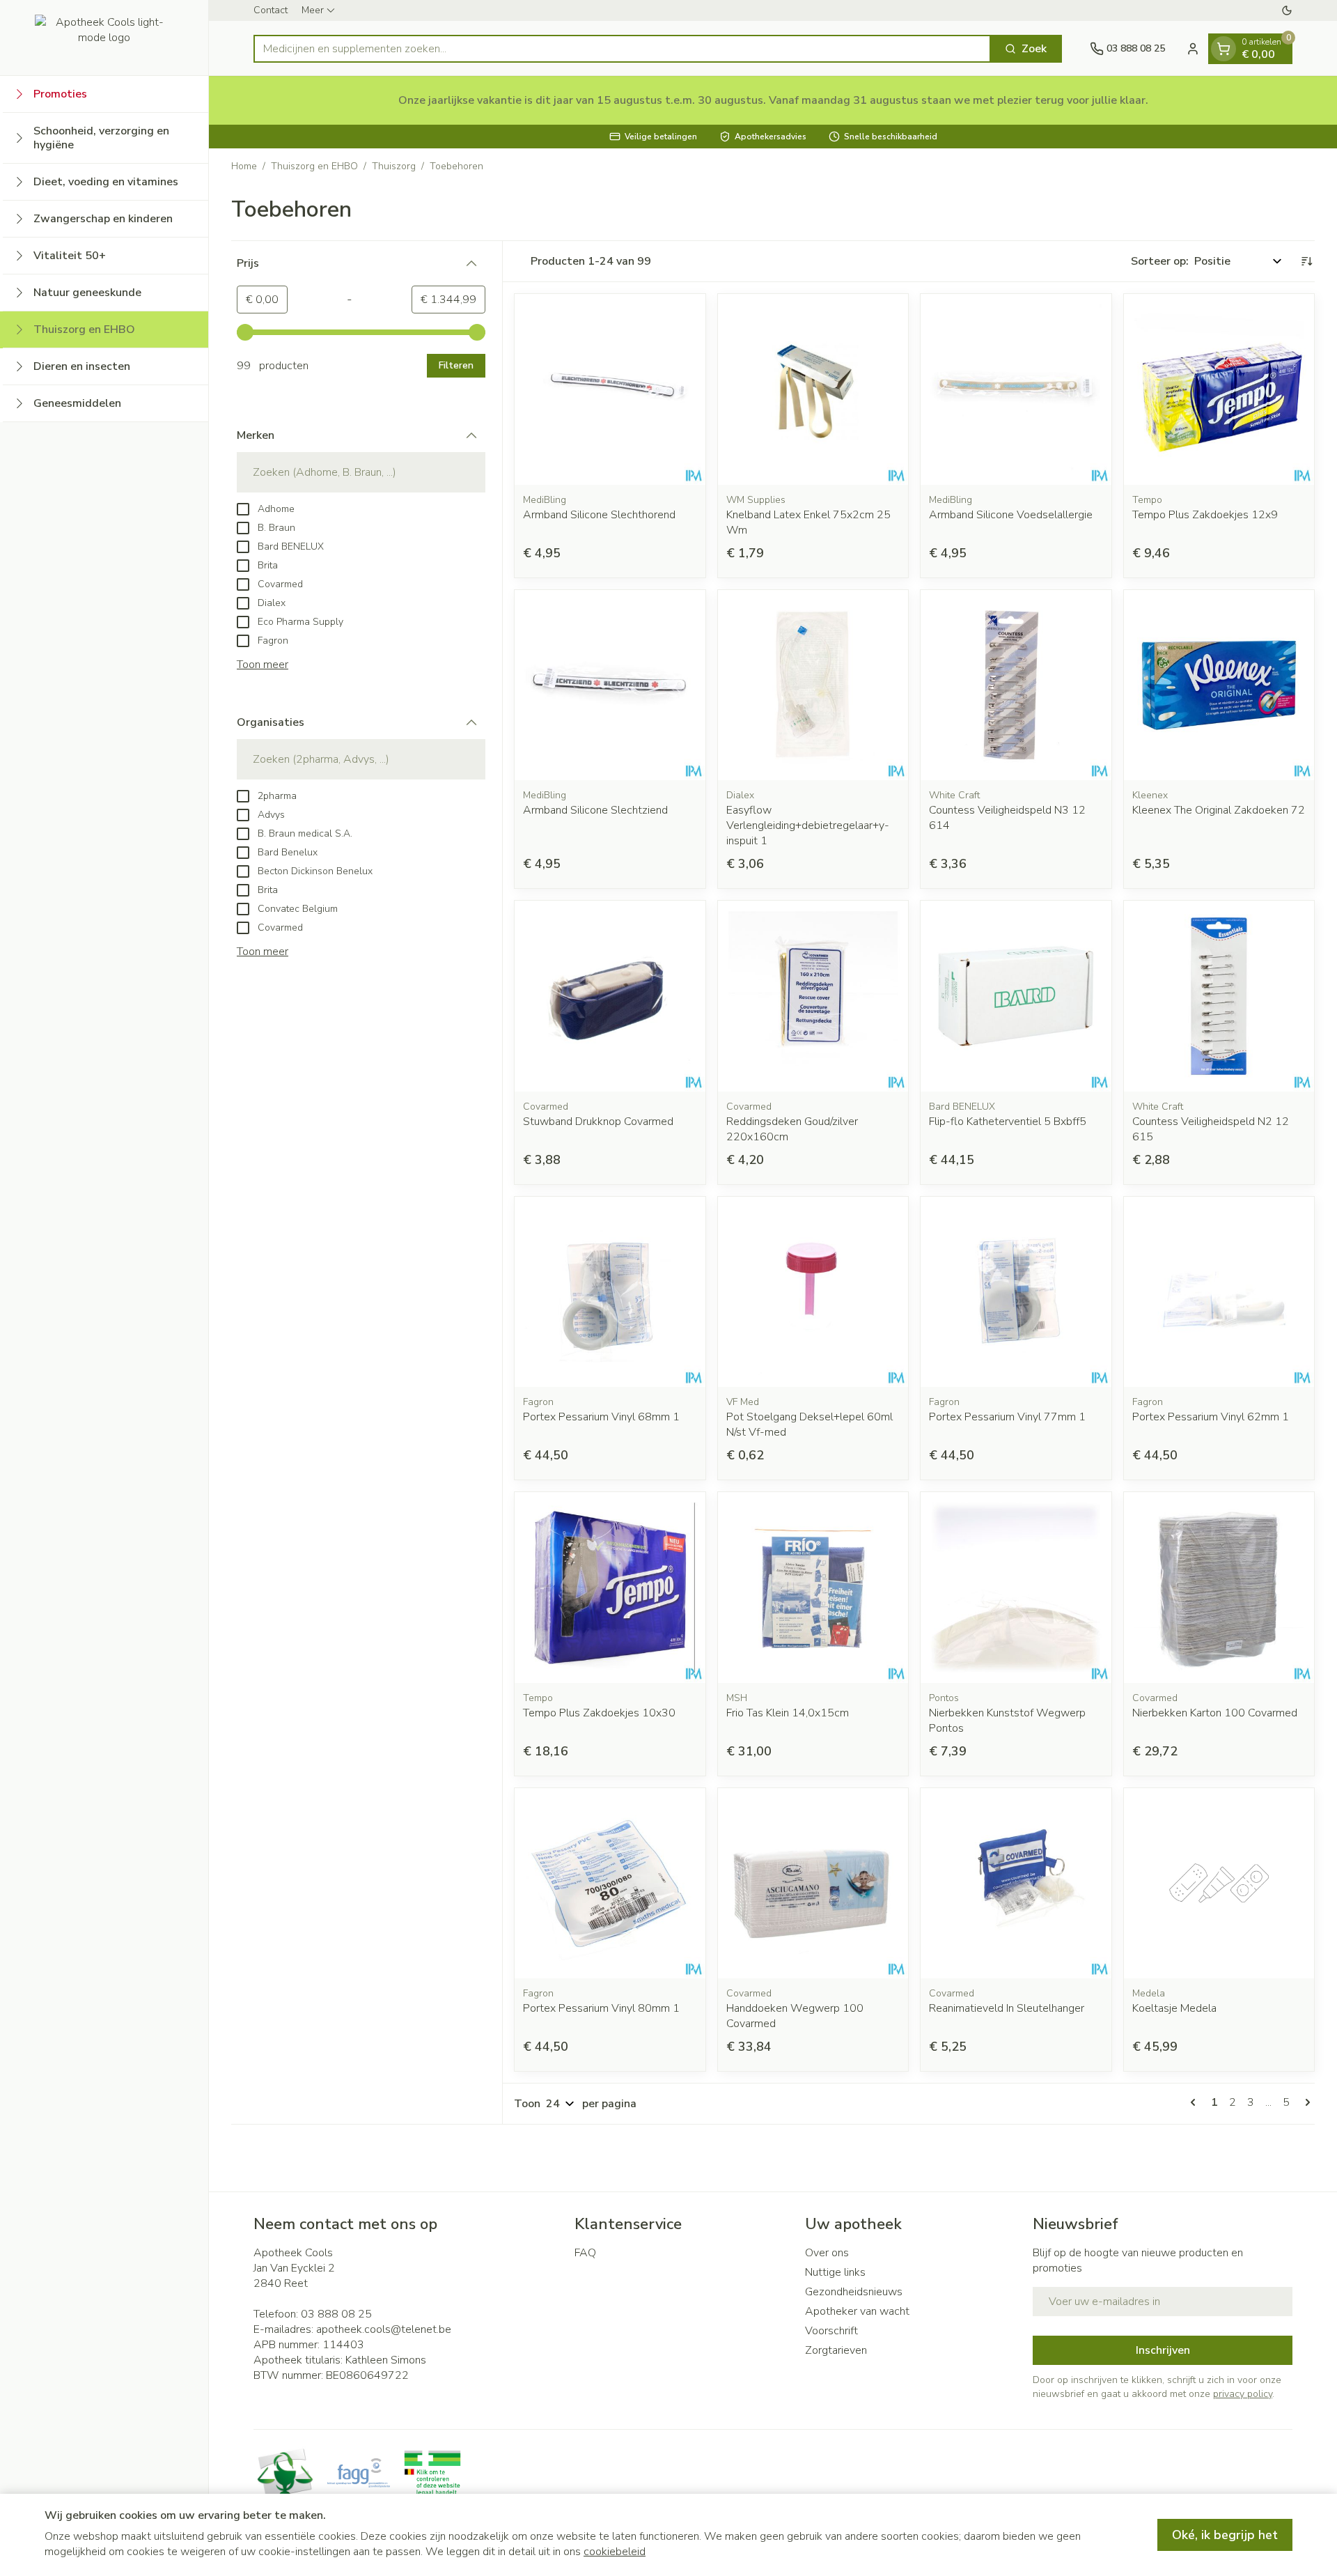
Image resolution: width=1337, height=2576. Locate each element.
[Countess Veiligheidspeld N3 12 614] (1016, 685)
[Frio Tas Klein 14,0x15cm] (813, 1588)
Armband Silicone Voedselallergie (1011, 515)
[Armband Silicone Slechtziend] (610, 685)
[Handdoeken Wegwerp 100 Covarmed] (813, 1884)
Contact (271, 10)
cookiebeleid (615, 2552)
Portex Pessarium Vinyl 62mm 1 (1211, 1417)
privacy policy (1243, 2394)
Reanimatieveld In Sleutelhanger (1007, 2008)
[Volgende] (1305, 2102)
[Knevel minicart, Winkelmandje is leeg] (1223, 49)
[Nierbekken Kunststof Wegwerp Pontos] (1016, 1588)
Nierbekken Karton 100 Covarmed (1215, 1713)
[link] (1196, 2102)
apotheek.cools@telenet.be (384, 2329)
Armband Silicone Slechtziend (595, 810)
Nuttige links (835, 2272)
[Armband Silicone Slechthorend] (610, 389)
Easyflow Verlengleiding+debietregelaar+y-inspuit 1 (808, 825)
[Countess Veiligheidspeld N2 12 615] (1219, 996)
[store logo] (104, 38)
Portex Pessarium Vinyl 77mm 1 (1007, 1417)
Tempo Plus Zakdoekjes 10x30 (599, 1713)
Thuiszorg (394, 166)
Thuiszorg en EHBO (314, 166)
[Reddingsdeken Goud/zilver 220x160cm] (813, 996)
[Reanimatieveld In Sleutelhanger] (1016, 1884)
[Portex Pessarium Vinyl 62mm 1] (1219, 1292)
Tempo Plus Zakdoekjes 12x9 (1205, 515)
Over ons (827, 2253)
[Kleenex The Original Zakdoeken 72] (1219, 685)
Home (244, 166)
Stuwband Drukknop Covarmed (598, 1122)
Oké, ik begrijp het (1225, 2535)
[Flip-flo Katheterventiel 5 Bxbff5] (1016, 996)
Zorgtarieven (836, 2350)
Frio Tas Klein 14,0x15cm (788, 1713)
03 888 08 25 (336, 2314)
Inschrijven (1163, 2350)
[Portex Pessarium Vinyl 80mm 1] (610, 1884)
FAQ (585, 2253)
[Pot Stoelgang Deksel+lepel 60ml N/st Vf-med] (813, 1292)
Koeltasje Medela (1174, 2008)
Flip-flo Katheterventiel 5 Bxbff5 (1008, 1122)
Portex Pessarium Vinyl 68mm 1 (601, 1417)
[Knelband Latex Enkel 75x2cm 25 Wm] (813, 389)
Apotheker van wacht (857, 2311)
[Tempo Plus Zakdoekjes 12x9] (1219, 389)
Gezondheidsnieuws (854, 2292)
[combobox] (622, 49)
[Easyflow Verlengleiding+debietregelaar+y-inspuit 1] (813, 685)
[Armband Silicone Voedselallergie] (1016, 389)
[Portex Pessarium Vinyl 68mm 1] (610, 1292)
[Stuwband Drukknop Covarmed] (610, 996)
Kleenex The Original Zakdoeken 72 (1219, 810)
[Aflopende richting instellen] (1306, 261)
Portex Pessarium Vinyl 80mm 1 (601, 2008)
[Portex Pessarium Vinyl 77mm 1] (1016, 1292)
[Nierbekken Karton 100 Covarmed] (1219, 1588)
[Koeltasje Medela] (1219, 1884)
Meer (313, 10)
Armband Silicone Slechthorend (599, 515)
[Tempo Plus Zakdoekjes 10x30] (610, 1588)
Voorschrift (831, 2331)
